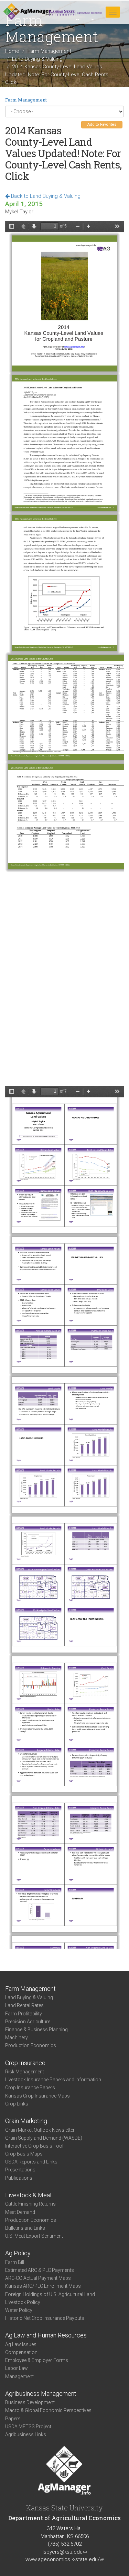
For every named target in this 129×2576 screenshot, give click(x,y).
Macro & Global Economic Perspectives (48, 2410)
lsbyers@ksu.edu (65, 2552)
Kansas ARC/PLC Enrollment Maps (43, 2286)
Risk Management (25, 2072)
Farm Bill (15, 2262)
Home (12, 51)
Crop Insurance (25, 2063)
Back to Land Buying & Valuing (45, 196)
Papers (13, 2419)
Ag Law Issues (21, 2344)
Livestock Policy (23, 2302)
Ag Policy (18, 2253)
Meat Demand (20, 2212)
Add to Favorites (102, 124)
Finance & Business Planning (36, 2030)
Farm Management (49, 51)
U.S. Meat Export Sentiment (34, 2236)
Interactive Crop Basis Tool (34, 2146)
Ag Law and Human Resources (46, 2335)
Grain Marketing (26, 2121)
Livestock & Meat (29, 2195)
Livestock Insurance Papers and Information (53, 2080)
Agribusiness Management (41, 2394)
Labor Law (17, 2368)
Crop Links (17, 2104)
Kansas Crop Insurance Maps (37, 2096)
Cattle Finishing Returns (30, 2204)
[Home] (27, 12)
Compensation (21, 2352)
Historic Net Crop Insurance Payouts (45, 2318)
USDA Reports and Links (31, 2162)
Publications (19, 2178)
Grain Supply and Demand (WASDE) (44, 2138)
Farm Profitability (24, 2014)
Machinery (17, 2037)
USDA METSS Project (28, 2427)
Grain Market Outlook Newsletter (40, 2130)
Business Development (30, 2402)
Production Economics (31, 2045)
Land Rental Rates (24, 2005)
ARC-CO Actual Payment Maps (38, 2278)
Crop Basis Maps (24, 2154)
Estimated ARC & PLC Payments (40, 2270)
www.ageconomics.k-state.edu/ (65, 2559)
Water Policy (19, 2310)
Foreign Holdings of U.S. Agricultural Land (50, 2294)
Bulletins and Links (25, 2228)
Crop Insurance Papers (30, 2088)
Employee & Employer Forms (37, 2360)
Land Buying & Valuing (37, 59)
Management (19, 2376)
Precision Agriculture (28, 2022)
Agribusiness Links (26, 2434)
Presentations (20, 2170)
